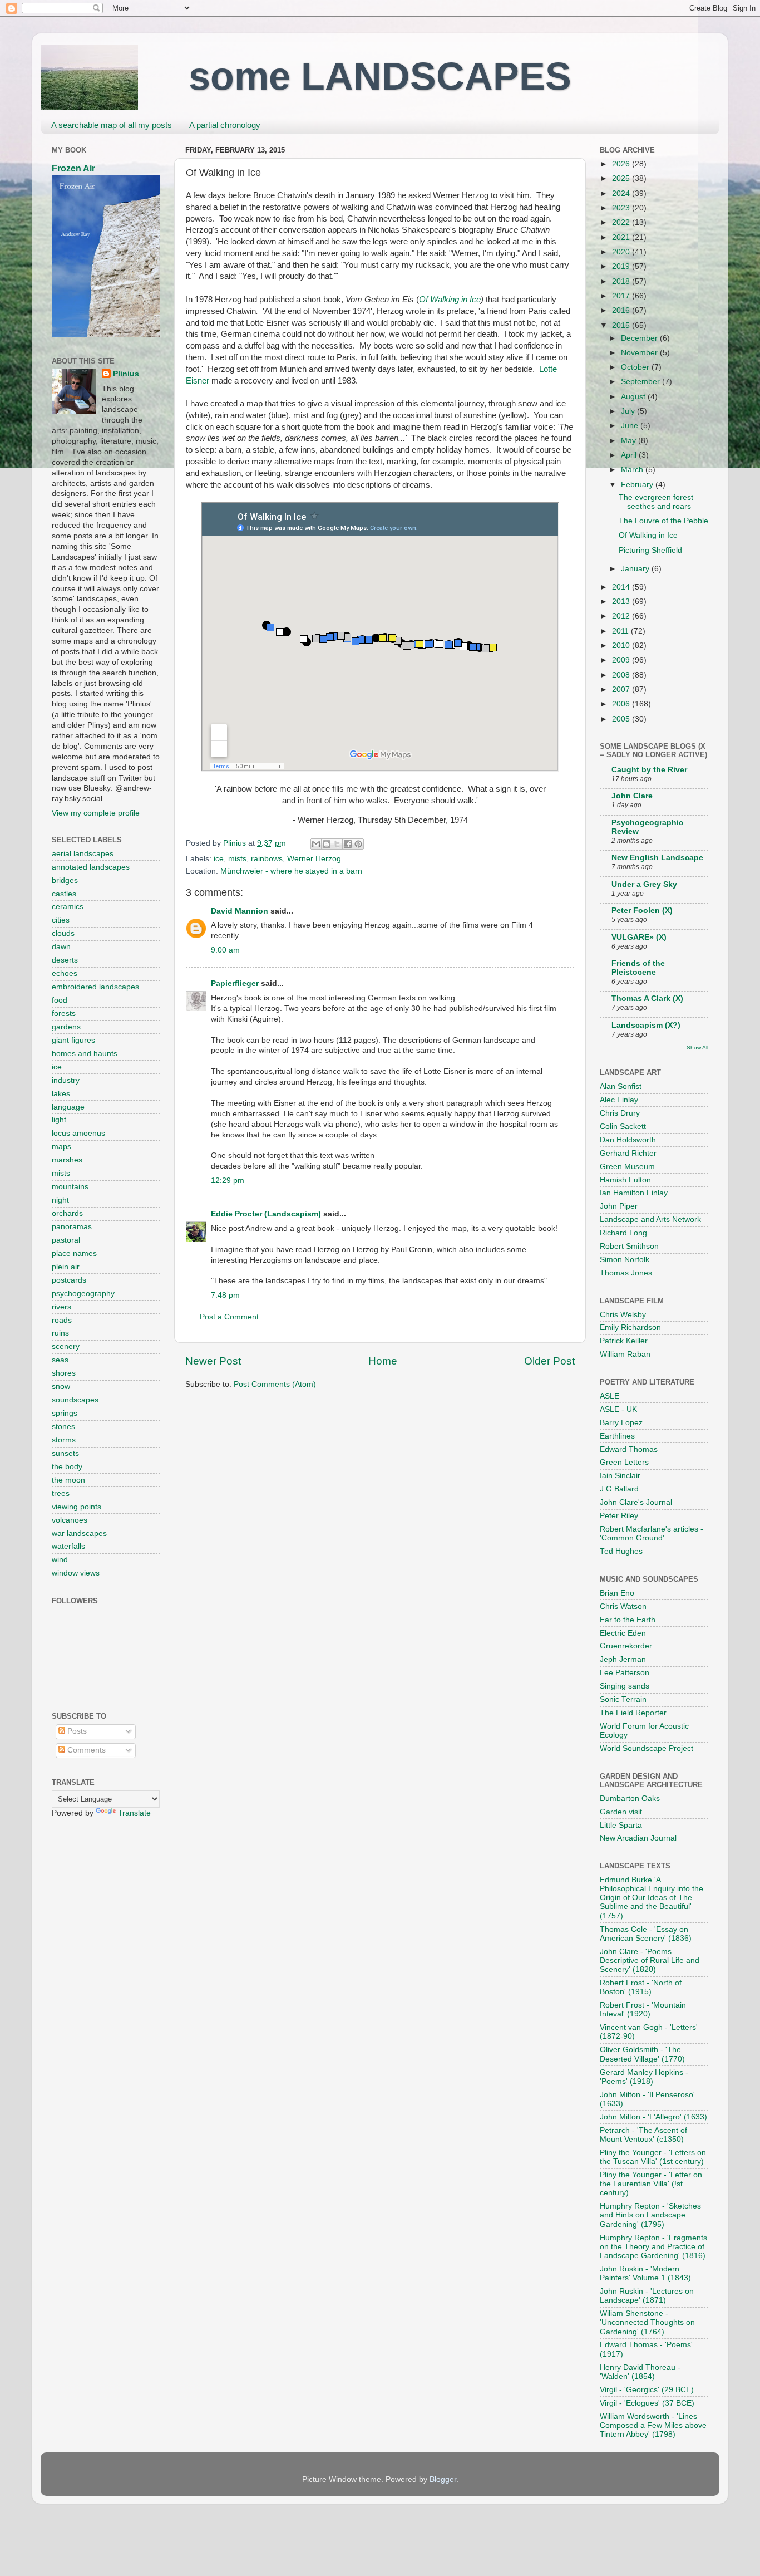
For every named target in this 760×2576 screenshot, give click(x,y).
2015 (622, 325)
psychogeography (83, 1294)
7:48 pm (225, 1295)
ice (219, 859)
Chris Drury (620, 1113)
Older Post (549, 1361)
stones (63, 1427)
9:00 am (225, 950)
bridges (65, 880)
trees (61, 1493)
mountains (70, 1187)
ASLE (610, 1396)
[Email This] (316, 844)
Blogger (443, 2479)
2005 (622, 719)
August (634, 397)
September (641, 382)
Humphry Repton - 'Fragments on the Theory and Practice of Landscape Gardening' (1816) (653, 2247)
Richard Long (623, 1233)
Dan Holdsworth (628, 1140)
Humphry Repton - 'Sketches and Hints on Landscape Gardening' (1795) (650, 2215)
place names (74, 1253)
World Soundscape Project (647, 1748)
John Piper (619, 1206)
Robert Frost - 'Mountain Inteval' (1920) (643, 2010)
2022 (622, 222)
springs (65, 1413)
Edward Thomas (629, 1449)
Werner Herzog (314, 859)
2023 (622, 208)
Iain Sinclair (620, 1476)
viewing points (77, 1507)
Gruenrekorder (626, 1646)
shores (64, 1373)
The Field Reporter (633, 1713)
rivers (61, 1307)
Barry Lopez (621, 1423)
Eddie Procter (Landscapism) (266, 1214)
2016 (622, 310)
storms (64, 1440)
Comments (85, 1750)
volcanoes (70, 1520)
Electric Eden (623, 1633)
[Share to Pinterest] (358, 844)
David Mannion (240, 911)
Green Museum (627, 1167)
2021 (622, 237)
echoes (65, 973)
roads (62, 1320)
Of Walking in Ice (450, 300)
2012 (622, 616)
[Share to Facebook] (348, 844)
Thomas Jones (626, 1273)
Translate (134, 1813)
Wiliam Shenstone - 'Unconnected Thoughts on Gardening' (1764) (647, 2322)
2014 (622, 587)
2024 (622, 193)
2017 (622, 296)
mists (237, 859)
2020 (622, 252)
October (636, 367)
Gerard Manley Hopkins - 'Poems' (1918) (644, 2077)
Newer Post (213, 1361)
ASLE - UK (618, 1409)
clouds (63, 933)
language (68, 1107)
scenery (66, 1346)
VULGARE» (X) (639, 937)
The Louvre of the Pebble (663, 521)
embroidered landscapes (95, 987)
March (633, 470)
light (59, 1120)
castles (64, 894)
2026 (622, 164)
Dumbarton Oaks (630, 1799)
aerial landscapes (83, 854)
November (640, 353)
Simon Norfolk (625, 1260)
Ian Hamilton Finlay (634, 1193)
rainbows (267, 859)
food (60, 1000)
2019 (622, 266)
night (60, 1200)
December (640, 338)
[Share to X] (337, 844)
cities (61, 920)
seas (60, 1360)
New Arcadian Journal (638, 1838)
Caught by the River (649, 770)
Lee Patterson (625, 1673)
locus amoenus (78, 1133)
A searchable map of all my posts (112, 125)
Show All (697, 1047)
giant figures (73, 1040)
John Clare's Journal (636, 1502)
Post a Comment (229, 1317)
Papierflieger (235, 983)
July (629, 411)
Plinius (126, 374)
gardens (66, 1027)
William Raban (625, 1354)
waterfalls (68, 1546)
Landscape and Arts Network (650, 1220)
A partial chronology (225, 125)
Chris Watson (623, 1606)
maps (61, 1147)
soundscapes (75, 1400)
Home (383, 1361)
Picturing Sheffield (650, 550)
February (638, 485)
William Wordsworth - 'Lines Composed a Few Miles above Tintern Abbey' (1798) (653, 2425)
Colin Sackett (623, 1127)
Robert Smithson (629, 1246)
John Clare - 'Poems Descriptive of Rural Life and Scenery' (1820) (650, 1961)
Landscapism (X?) (646, 1025)
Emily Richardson (630, 1328)
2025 (622, 178)
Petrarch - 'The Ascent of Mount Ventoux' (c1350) (643, 2135)
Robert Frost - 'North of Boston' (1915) (641, 1987)
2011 (621, 631)
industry (66, 1080)
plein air (66, 1267)
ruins (60, 1333)
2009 (622, 660)
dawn (61, 947)
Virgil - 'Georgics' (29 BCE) (647, 2390)
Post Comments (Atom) (275, 1384)
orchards (67, 1213)
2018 (622, 281)
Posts (76, 1731)
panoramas (72, 1227)
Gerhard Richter (628, 1153)
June (631, 426)
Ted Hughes (621, 1551)
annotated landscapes (91, 867)
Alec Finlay (619, 1100)
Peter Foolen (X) (642, 911)
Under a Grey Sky (644, 884)
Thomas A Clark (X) (647, 998)
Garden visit (621, 1812)
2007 (622, 690)
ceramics (68, 907)
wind (60, 1560)
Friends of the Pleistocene (638, 968)
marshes (67, 1160)
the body (67, 1467)
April (630, 455)
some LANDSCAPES (380, 76)
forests (64, 1014)
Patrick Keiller (624, 1341)
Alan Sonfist (621, 1086)
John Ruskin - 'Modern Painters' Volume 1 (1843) (645, 2273)
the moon (68, 1480)
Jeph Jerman (623, 1659)
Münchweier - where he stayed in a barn (291, 871)
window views (76, 1573)
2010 (622, 646)
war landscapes (79, 1534)
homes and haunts (85, 1054)
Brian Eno (617, 1593)
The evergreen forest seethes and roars (656, 502)
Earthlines (617, 1436)
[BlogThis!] (327, 844)
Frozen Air (73, 168)
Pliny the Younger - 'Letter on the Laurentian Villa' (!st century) (651, 2184)
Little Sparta (621, 1825)
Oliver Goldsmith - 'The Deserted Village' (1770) (642, 2054)
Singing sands (625, 1686)
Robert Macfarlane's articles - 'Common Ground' (652, 1534)
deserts (65, 960)
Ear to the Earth (628, 1620)
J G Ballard (619, 1489)
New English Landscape (657, 858)
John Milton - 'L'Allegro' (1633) (653, 2117)
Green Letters (624, 1462)
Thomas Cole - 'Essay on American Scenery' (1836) (646, 1934)
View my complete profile (96, 813)
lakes (61, 1094)
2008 (622, 675)
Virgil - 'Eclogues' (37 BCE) (647, 2403)
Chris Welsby (623, 1315)
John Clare (632, 796)
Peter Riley (619, 1516)
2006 (622, 704)
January (636, 569)
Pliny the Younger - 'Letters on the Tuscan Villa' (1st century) (653, 2157)
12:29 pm (228, 1181)
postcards (69, 1280)
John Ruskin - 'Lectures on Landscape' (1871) (647, 2296)
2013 (622, 602)
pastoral (66, 1240)
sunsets (65, 1453)
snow (61, 1387)
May (630, 441)
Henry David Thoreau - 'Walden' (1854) (640, 2372)
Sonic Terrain (623, 1699)
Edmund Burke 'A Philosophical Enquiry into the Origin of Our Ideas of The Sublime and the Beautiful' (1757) (652, 1898)
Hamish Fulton (625, 1180)
